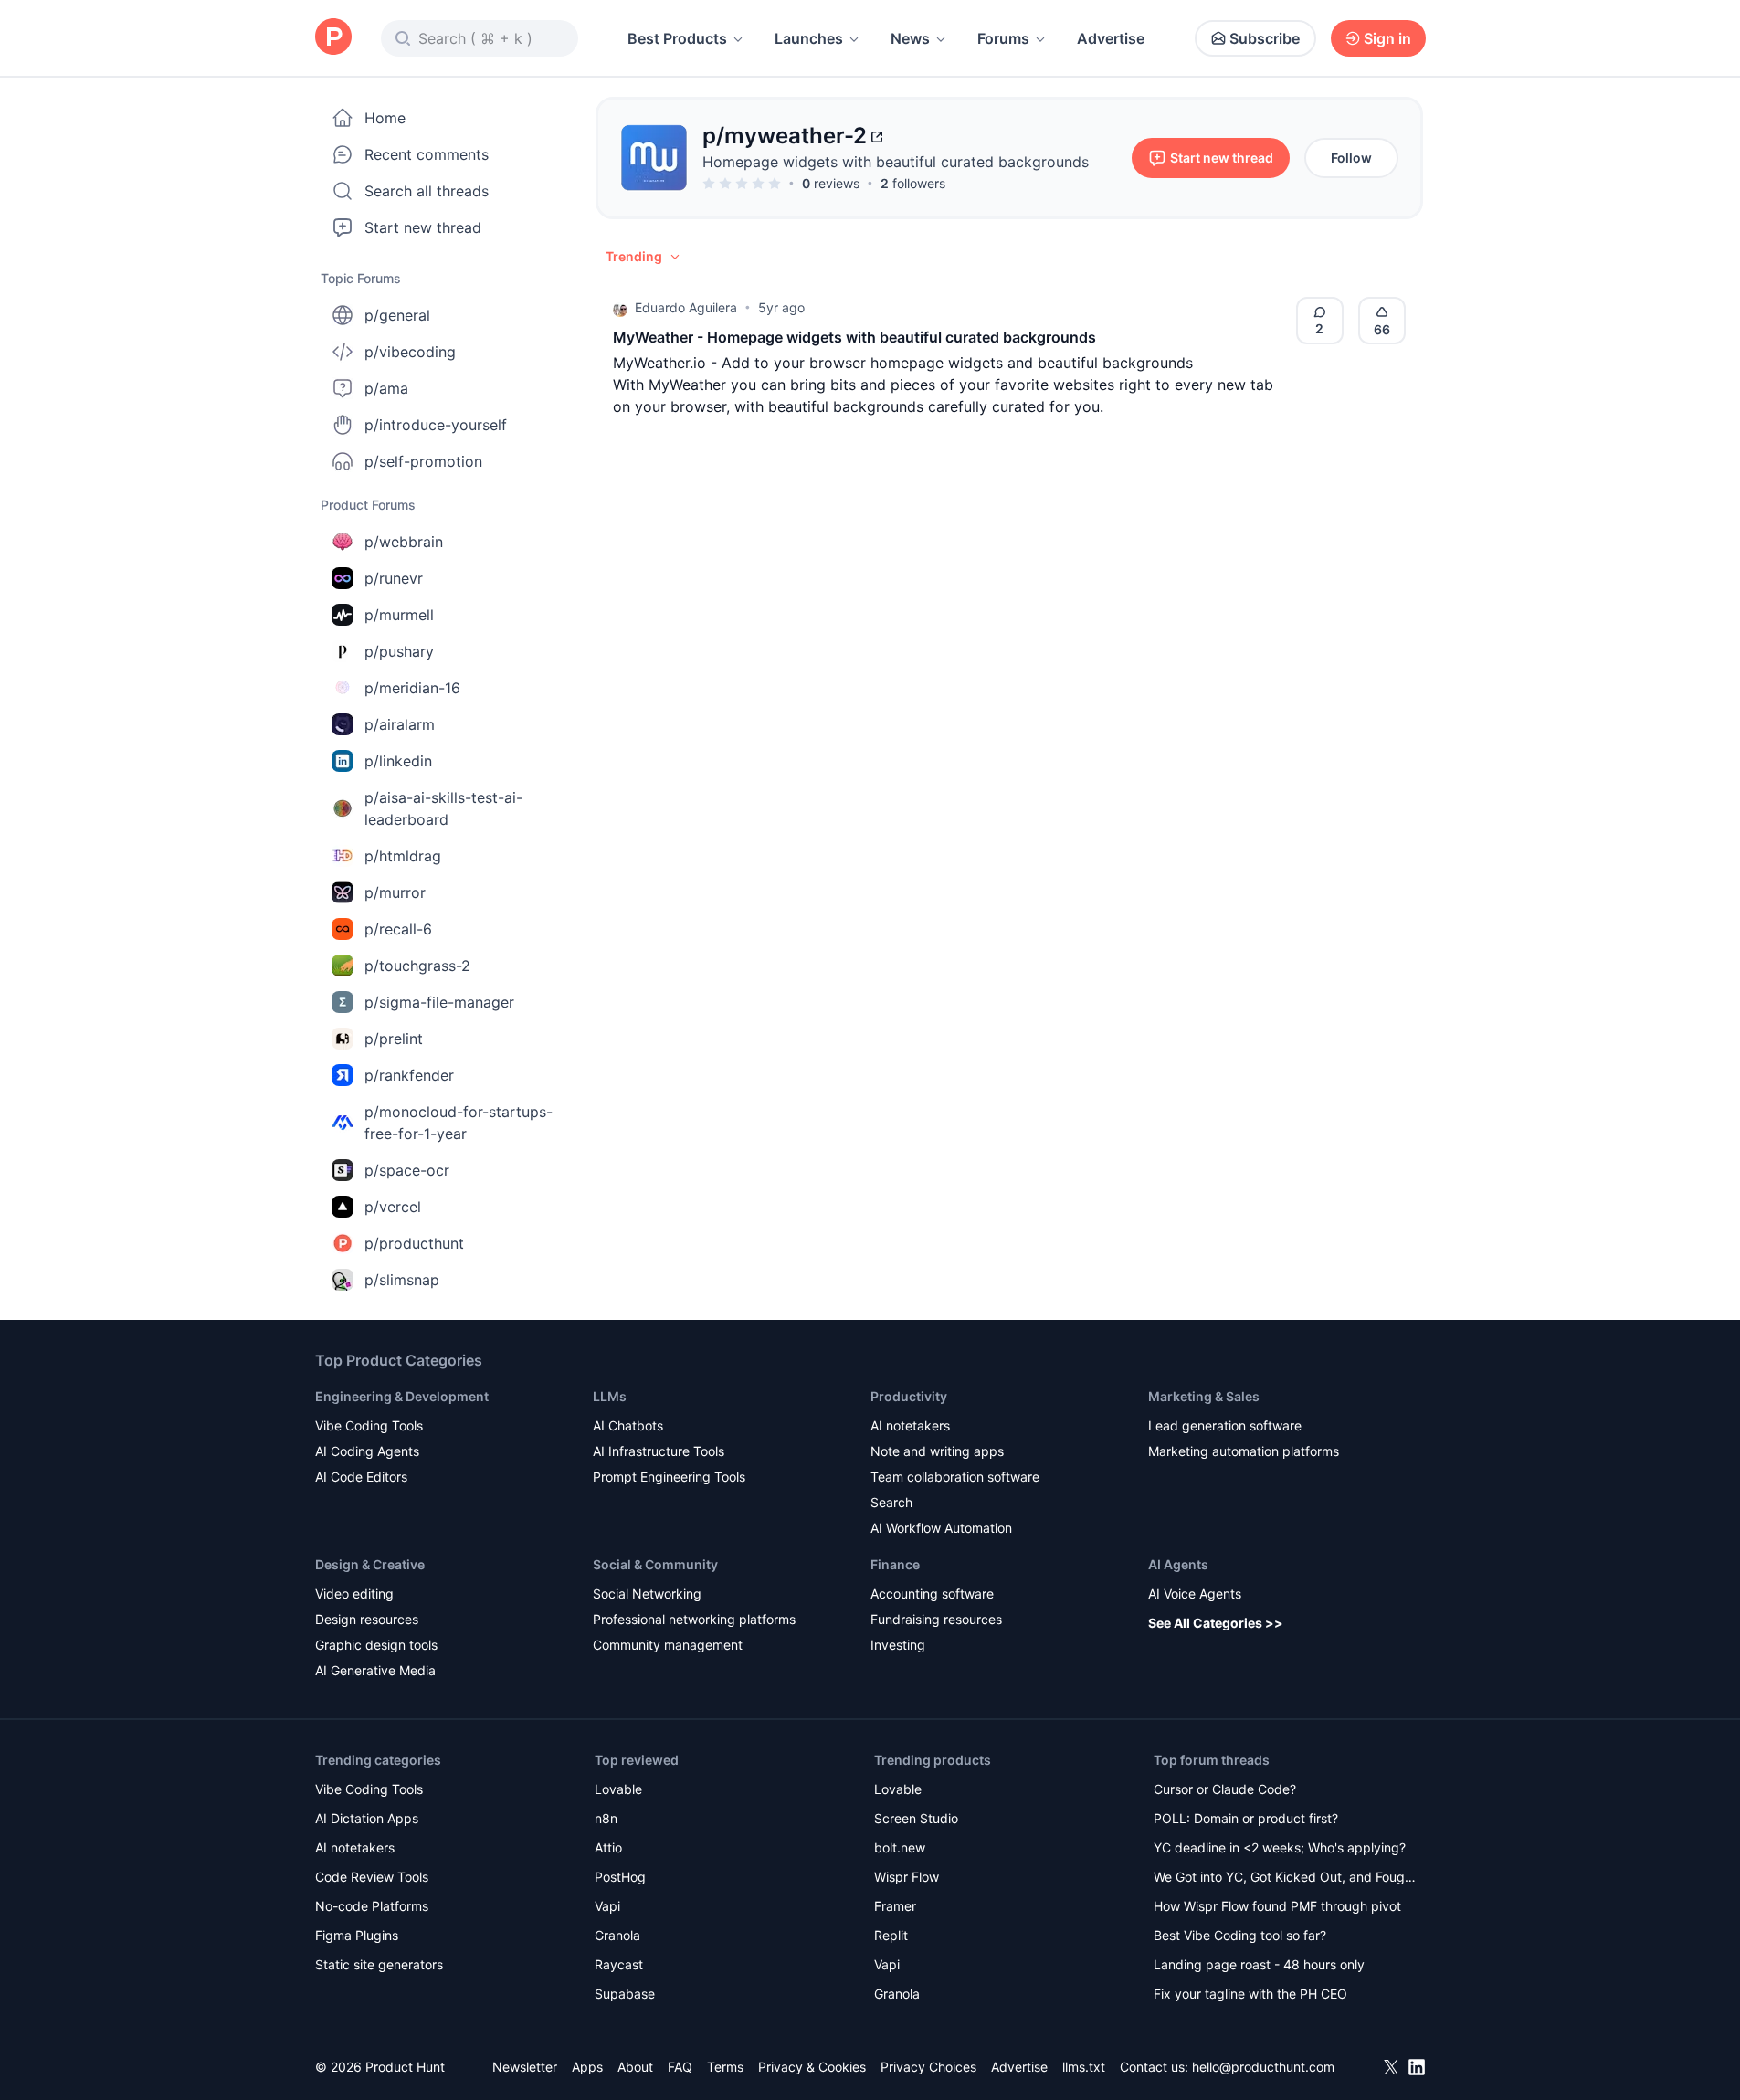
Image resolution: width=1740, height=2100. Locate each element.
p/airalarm (400, 724)
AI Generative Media (375, 1670)
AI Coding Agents (367, 1451)
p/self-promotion (423, 461)
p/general (397, 315)
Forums (1003, 38)
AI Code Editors (361, 1477)
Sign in (1387, 38)
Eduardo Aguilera (686, 307)
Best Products (677, 38)
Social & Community (655, 1564)
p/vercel (393, 1207)
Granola (617, 1935)
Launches (809, 38)
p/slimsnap (402, 1280)
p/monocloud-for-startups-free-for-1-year (459, 1123)
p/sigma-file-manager (439, 1002)
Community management (668, 1645)
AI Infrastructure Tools (659, 1451)
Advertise (1111, 38)
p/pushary (399, 651)
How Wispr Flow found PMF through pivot (1277, 1906)
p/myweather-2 (785, 136)
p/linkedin (398, 761)
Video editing (354, 1593)
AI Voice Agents (1195, 1593)
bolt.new (900, 1847)
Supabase (625, 1994)
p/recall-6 (398, 929)
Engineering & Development (402, 1396)
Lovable (618, 1789)
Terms (725, 2067)
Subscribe (1265, 38)
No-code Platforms (372, 1906)
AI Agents (1178, 1564)
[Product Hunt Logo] (333, 38)
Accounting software (932, 1593)
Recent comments (427, 154)
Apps (587, 2067)
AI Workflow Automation (941, 1528)
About (635, 2067)
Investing (898, 1645)
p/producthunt (414, 1243)
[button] (644, 257)
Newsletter (525, 2067)
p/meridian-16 (412, 688)
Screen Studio (916, 1818)
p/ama (386, 388)
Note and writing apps (937, 1451)
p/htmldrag (403, 856)
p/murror (395, 892)
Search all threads (427, 191)
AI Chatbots (628, 1425)
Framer (895, 1906)
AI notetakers (910, 1425)
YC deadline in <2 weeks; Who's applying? (1280, 1847)
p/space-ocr (407, 1170)
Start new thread (423, 227)
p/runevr (394, 578)
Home (385, 118)
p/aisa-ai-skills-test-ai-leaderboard (443, 808)
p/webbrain (404, 542)
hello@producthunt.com (1263, 2067)
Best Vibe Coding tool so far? (1240, 1935)
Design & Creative (370, 1564)
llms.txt (1084, 2067)
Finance (895, 1564)
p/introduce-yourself (436, 425)
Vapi (607, 1906)
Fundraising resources (936, 1619)
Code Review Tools (372, 1877)
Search (891, 1502)
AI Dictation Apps (367, 1818)
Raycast (619, 1964)
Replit (891, 1935)
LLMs (610, 1396)
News (910, 38)
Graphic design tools (376, 1645)
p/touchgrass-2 (417, 966)
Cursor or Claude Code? (1225, 1789)
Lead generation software (1225, 1425)
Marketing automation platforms (1244, 1451)
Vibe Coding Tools (369, 1425)
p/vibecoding (410, 352)
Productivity (909, 1396)
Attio (608, 1847)
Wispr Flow (907, 1877)
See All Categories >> (1216, 1623)
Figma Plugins (357, 1935)
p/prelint (394, 1039)
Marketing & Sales (1204, 1396)
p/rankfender (409, 1075)
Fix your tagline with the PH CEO (1250, 1994)
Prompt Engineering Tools (669, 1477)
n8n (606, 1818)
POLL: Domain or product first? (1246, 1818)
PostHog (620, 1877)
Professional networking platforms (694, 1619)
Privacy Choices (928, 2067)
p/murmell (399, 615)
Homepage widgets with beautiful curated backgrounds (896, 162)
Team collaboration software (955, 1477)
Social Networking (647, 1593)
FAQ (680, 2067)
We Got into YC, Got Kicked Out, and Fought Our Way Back (1285, 1878)
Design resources (367, 1619)
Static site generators (379, 1964)
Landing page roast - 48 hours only (1259, 1964)
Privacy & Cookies (812, 2067)
